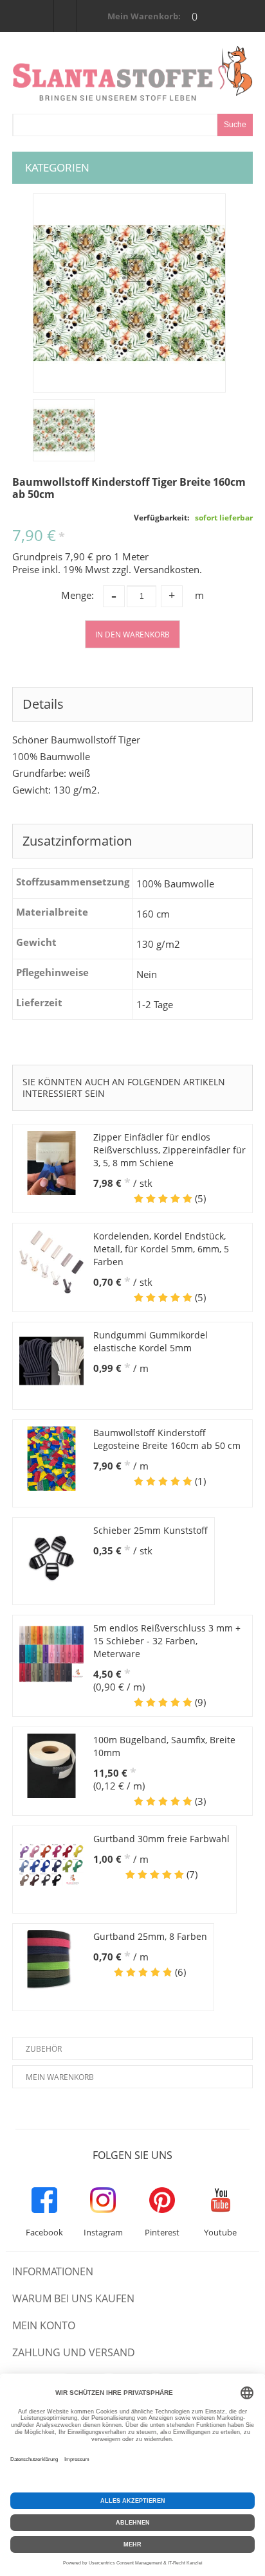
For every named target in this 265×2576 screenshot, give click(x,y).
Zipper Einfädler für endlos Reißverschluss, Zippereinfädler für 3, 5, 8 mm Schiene (169, 1150)
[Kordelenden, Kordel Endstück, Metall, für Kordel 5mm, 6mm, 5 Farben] (51, 1262)
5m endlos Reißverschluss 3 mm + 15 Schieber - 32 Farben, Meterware (167, 1641)
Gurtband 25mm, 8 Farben (150, 1936)
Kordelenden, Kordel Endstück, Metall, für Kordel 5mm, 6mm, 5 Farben (161, 1249)
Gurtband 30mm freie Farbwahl (161, 1839)
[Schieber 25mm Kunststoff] (51, 1556)
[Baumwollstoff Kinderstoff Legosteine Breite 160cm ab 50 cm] (51, 1459)
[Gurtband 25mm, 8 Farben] (51, 1962)
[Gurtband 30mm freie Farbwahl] (51, 1865)
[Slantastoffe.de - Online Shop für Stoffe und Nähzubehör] (132, 73)
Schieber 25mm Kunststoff (151, 1530)
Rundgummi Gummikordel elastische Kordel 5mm (151, 1341)
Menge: (78, 595)
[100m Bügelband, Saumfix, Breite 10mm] (51, 1766)
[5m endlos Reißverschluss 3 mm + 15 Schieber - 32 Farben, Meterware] (51, 1654)
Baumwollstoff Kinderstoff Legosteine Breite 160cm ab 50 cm (167, 1439)
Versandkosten (167, 569)
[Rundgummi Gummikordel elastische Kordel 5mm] (51, 1361)
